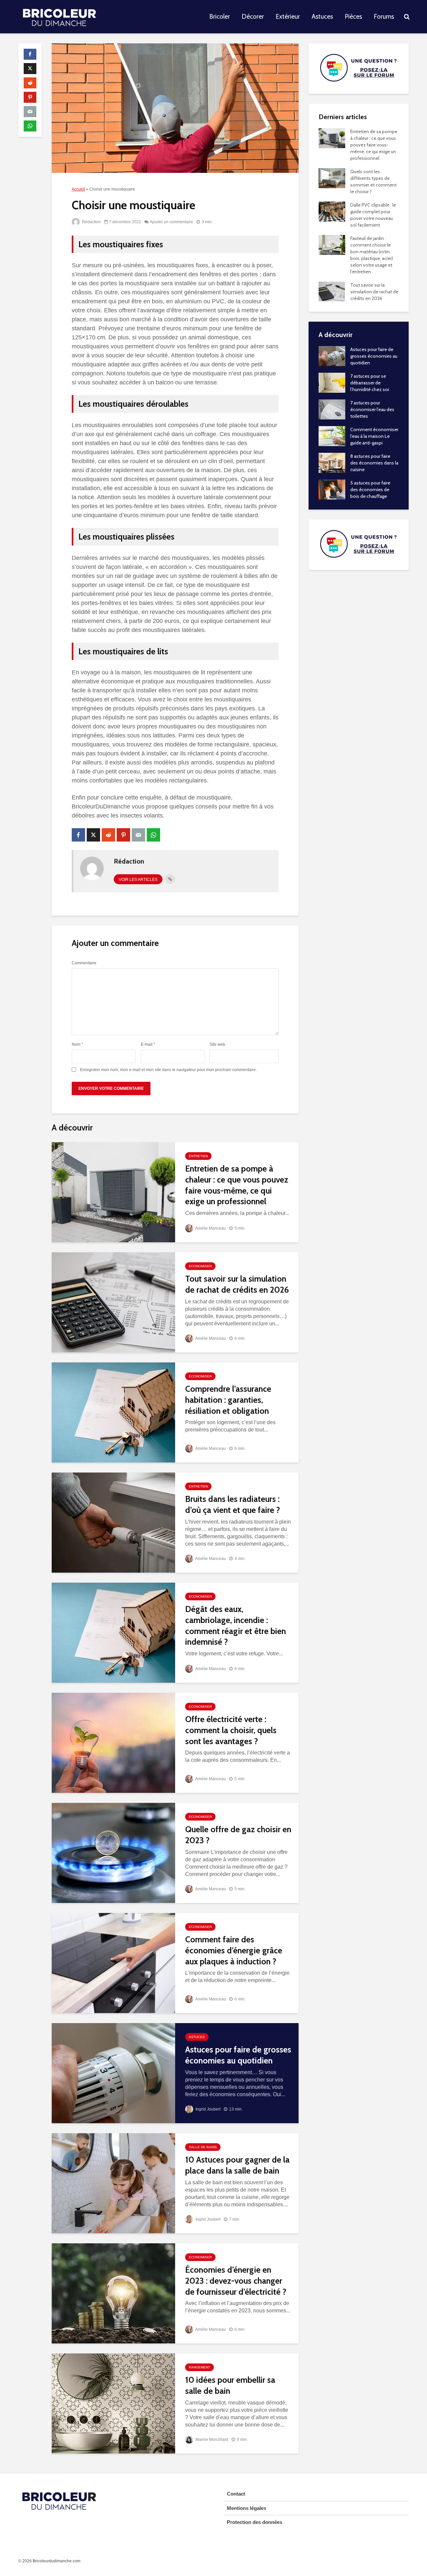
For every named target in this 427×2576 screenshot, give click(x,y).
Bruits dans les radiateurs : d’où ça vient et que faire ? (233, 1504)
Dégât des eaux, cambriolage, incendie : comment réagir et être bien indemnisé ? (236, 1625)
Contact (236, 2494)
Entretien (198, 1156)
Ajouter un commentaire (171, 222)
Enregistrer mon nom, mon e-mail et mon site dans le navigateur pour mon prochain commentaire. (168, 1070)
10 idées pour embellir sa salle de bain (230, 2385)
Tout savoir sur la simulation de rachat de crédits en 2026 (237, 1284)
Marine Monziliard (211, 2440)
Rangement (199, 2367)
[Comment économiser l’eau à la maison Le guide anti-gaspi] (332, 435)
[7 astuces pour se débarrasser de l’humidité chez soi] (332, 382)
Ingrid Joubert (207, 2109)
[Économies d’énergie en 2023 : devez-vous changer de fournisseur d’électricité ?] (113, 2293)
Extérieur (288, 17)
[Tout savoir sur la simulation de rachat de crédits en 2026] (113, 1302)
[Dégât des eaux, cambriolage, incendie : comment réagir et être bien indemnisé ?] (113, 1633)
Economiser (200, 1266)
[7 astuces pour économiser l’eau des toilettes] (332, 409)
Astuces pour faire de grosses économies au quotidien (238, 2055)
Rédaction (91, 222)
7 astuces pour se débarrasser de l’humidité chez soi (370, 383)
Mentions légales (247, 2508)
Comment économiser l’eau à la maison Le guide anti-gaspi (374, 436)
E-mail (148, 1044)
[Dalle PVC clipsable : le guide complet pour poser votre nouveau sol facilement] (332, 211)
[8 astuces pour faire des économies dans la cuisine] (332, 462)
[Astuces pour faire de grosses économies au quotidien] (113, 2073)
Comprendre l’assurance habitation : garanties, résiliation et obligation (228, 1400)
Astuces (322, 17)
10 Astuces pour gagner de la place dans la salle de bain (237, 2165)
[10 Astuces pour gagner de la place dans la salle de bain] (113, 2183)
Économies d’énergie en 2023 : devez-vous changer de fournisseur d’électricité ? (236, 2281)
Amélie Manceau (210, 1228)
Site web (217, 1044)
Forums (384, 17)
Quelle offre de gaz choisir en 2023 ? (238, 1835)
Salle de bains (203, 2147)
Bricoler (220, 17)
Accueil (78, 189)
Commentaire (84, 963)
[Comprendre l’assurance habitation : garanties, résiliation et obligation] (113, 1412)
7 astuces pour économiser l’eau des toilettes (372, 409)
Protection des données (255, 2522)
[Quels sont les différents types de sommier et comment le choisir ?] (332, 178)
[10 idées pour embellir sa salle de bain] (113, 2403)
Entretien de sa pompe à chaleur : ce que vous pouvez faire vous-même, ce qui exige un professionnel (237, 1185)
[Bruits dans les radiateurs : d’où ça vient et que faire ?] (113, 1522)
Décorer (253, 17)
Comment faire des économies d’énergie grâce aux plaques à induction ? (234, 1950)
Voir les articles (138, 880)
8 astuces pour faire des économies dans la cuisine (374, 463)
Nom (77, 1044)
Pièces (353, 17)
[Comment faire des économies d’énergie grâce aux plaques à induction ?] (113, 1963)
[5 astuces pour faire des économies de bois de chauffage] (332, 489)
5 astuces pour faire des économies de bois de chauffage (370, 490)
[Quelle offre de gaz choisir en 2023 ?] (113, 1853)
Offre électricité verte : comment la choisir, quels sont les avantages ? (231, 1730)
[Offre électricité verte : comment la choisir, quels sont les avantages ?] (113, 1743)
